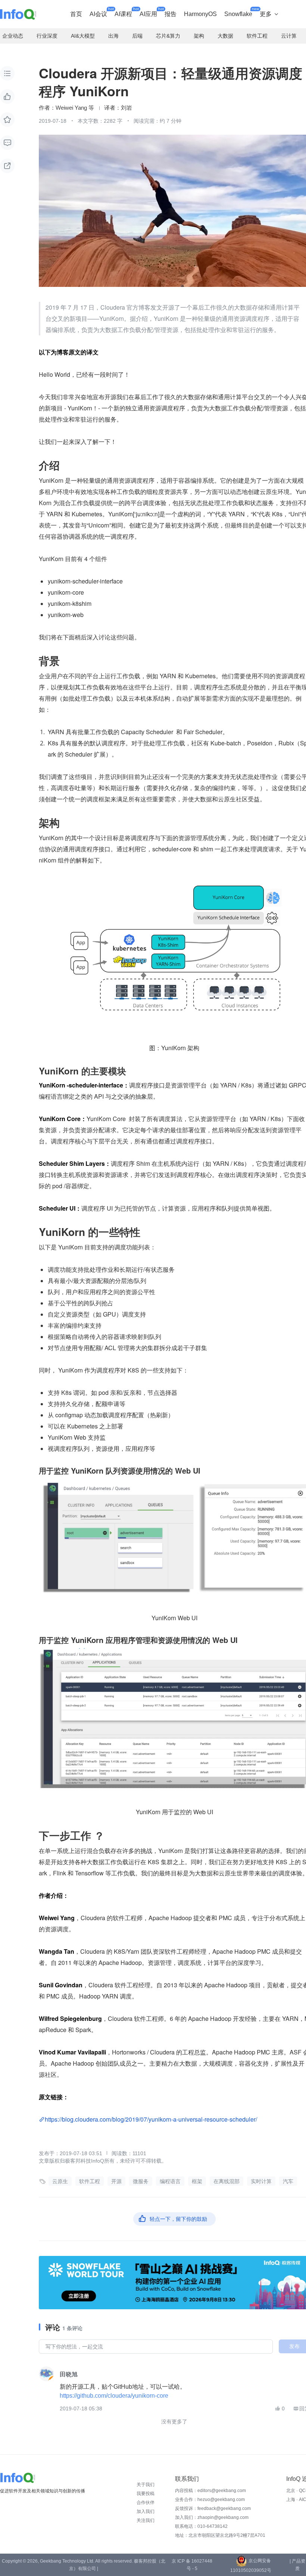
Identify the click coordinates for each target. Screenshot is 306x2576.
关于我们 (146, 2485)
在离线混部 (227, 2181)
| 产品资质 (297, 2565)
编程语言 (170, 2181)
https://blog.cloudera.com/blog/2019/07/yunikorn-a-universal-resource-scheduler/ (151, 2119)
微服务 (141, 2181)
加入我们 (146, 2511)
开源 (116, 2181)
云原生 (60, 2181)
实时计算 (261, 2181)
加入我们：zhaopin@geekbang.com (212, 2517)
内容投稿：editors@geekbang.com (210, 2491)
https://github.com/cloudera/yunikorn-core (114, 2396)
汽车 (288, 2181)
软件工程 (90, 2181)
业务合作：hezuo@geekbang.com (210, 2500)
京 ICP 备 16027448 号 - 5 (192, 2565)
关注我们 (146, 2520)
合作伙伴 (146, 2503)
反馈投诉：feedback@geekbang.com (213, 2508)
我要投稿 (146, 2494)
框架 (197, 2181)
